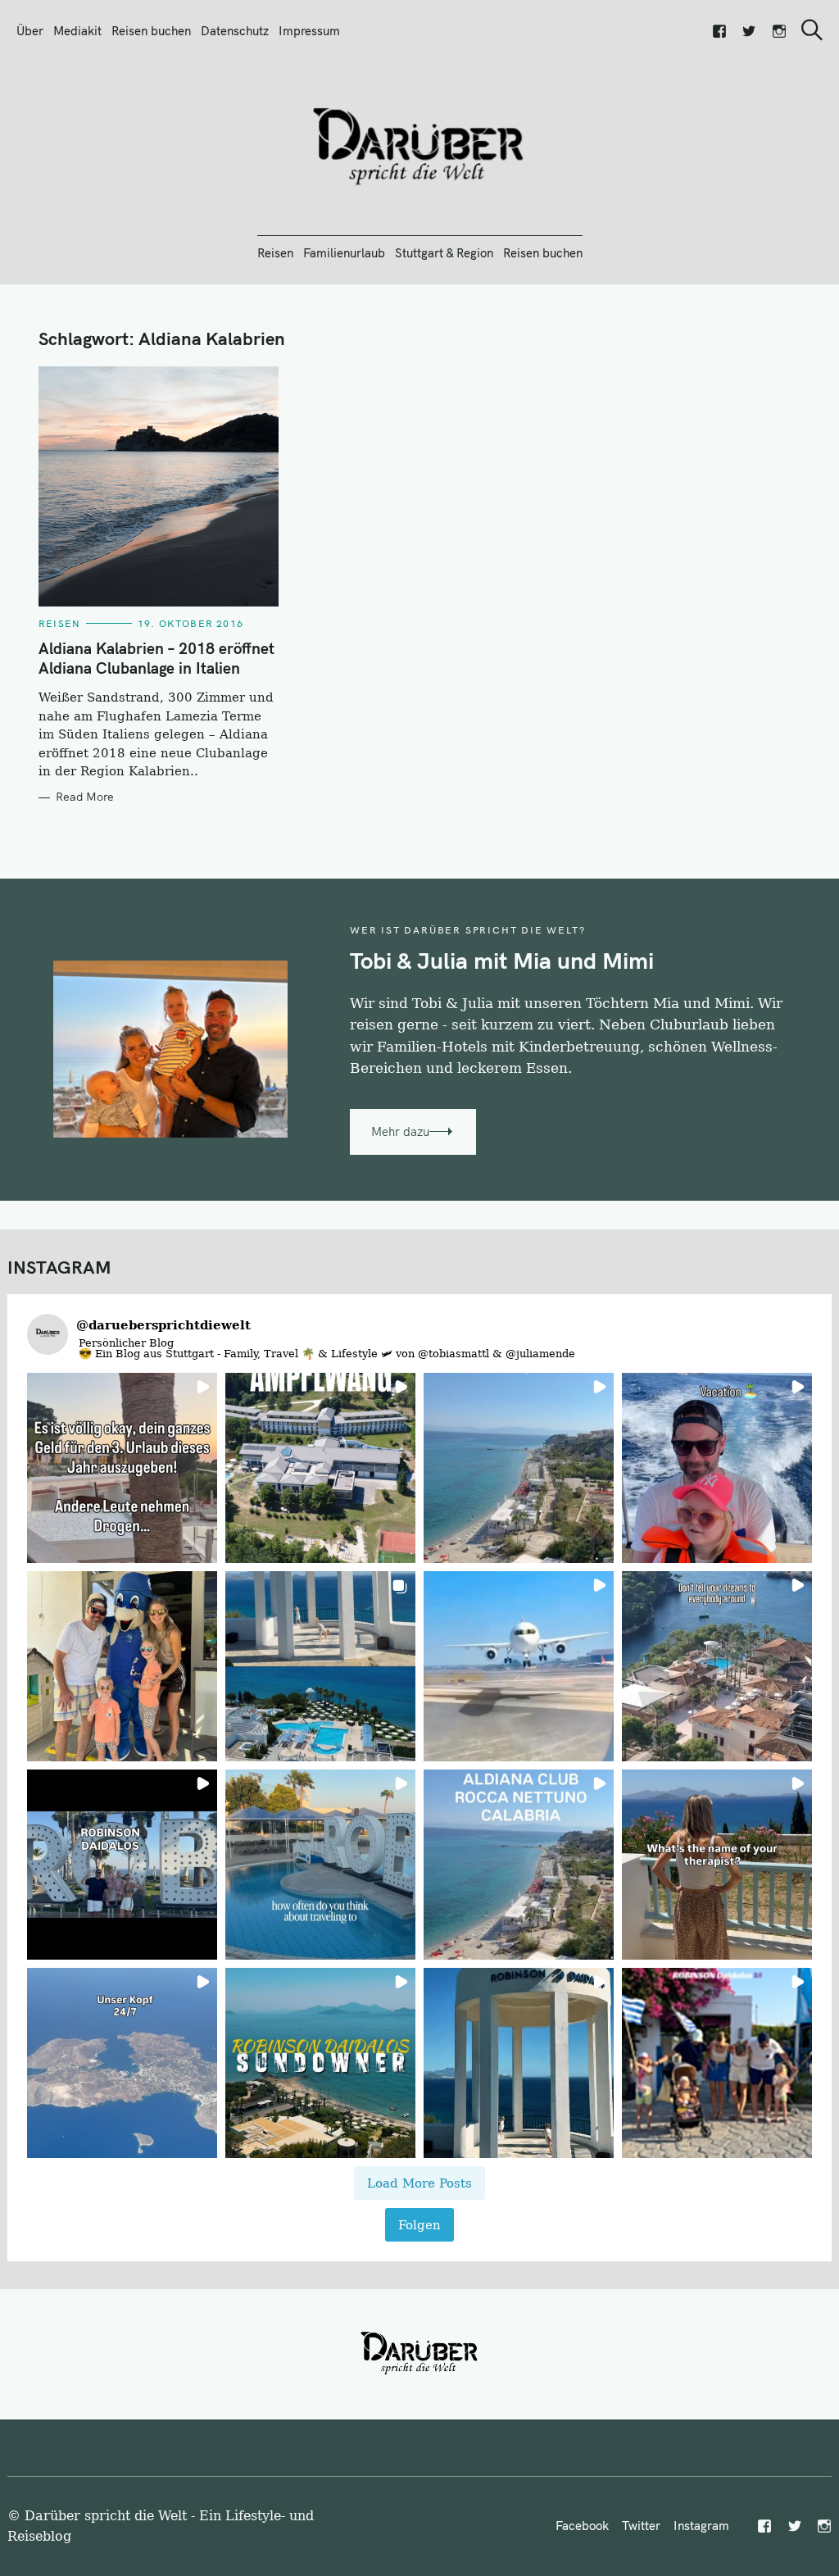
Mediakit (77, 31)
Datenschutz (235, 31)
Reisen (275, 253)
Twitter (641, 2526)
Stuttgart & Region (444, 253)
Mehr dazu (400, 1131)
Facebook (582, 2526)
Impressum (309, 31)
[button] (122, 1468)
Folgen (419, 2225)
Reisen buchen (151, 31)
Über (30, 31)
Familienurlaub (344, 253)
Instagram (701, 2526)
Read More (85, 797)
